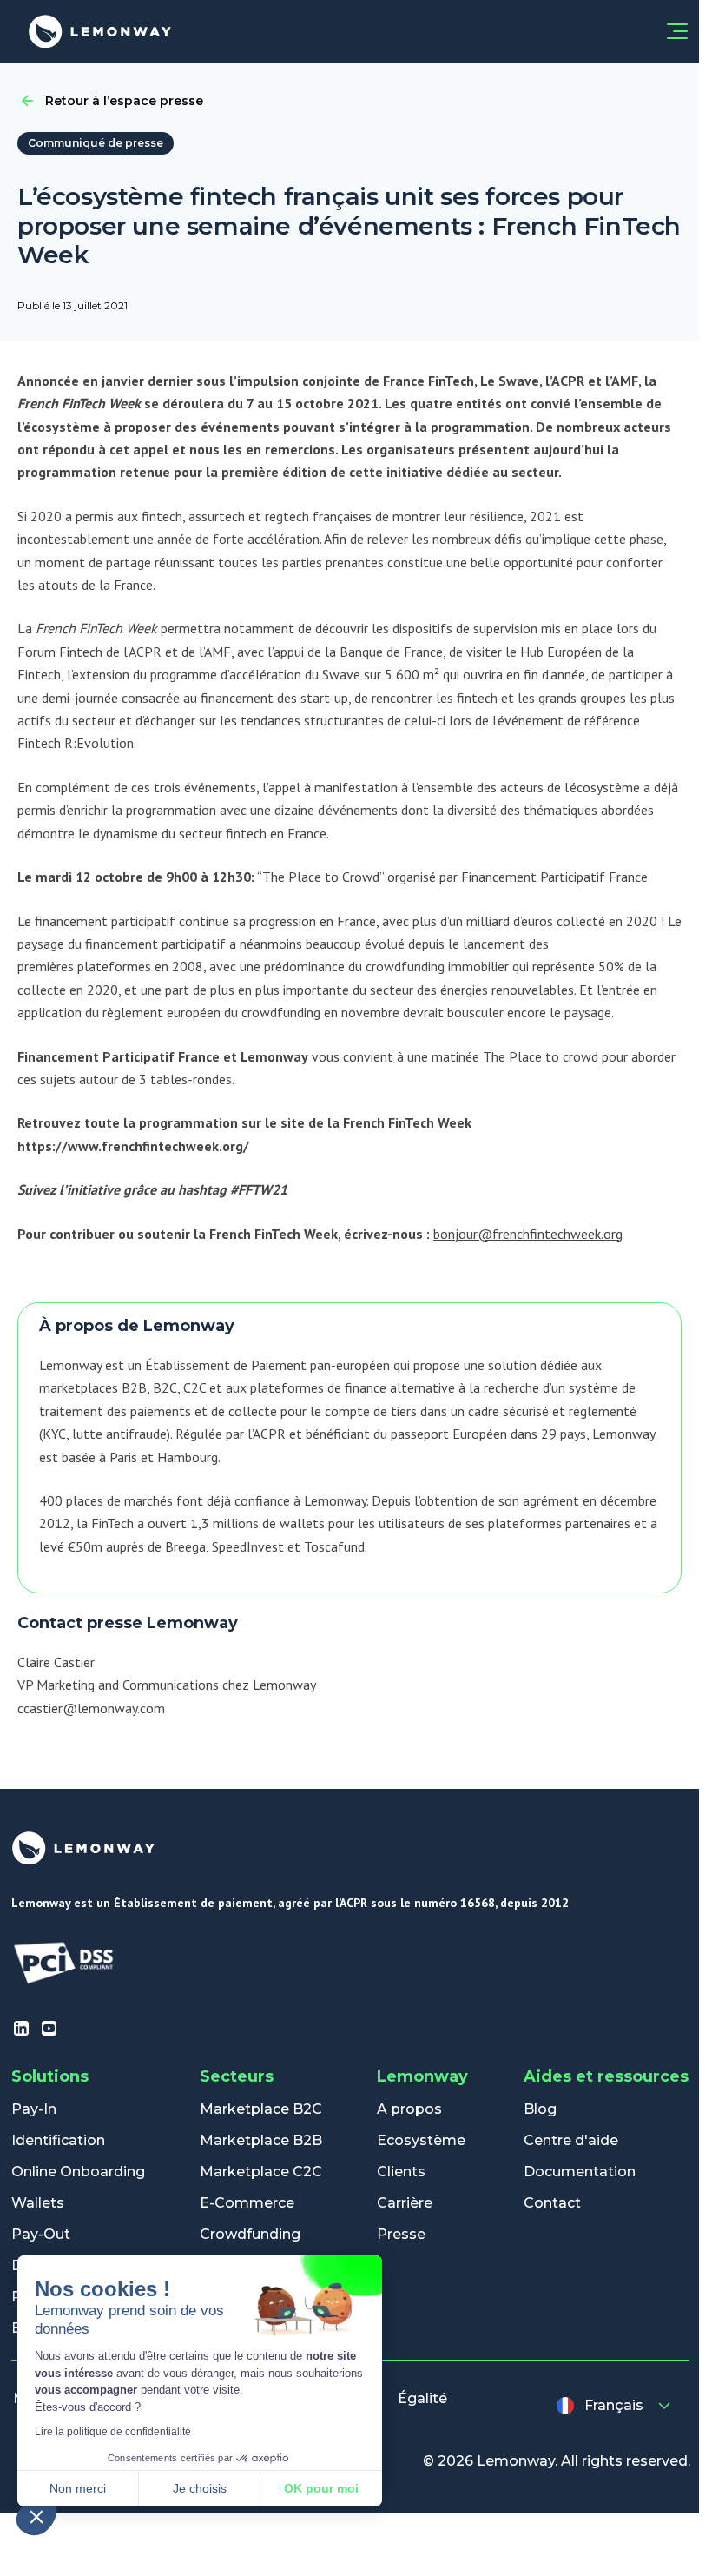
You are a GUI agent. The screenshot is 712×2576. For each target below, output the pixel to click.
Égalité (422, 2398)
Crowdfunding (250, 2234)
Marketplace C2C (261, 2172)
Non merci (78, 2488)
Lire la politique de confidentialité (113, 2432)
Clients (401, 2172)
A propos (409, 2109)
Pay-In (34, 2109)
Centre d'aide (571, 2140)
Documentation (580, 2172)
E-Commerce (247, 2203)
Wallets (38, 2203)
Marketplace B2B (261, 2140)
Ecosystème (421, 2140)
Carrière (405, 2203)
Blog (540, 2109)
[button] (36, 2516)
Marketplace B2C (261, 2109)
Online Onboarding (78, 2172)
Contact (552, 2203)
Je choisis (200, 2488)
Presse (401, 2234)
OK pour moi (321, 2488)
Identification (58, 2140)
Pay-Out (41, 2234)
